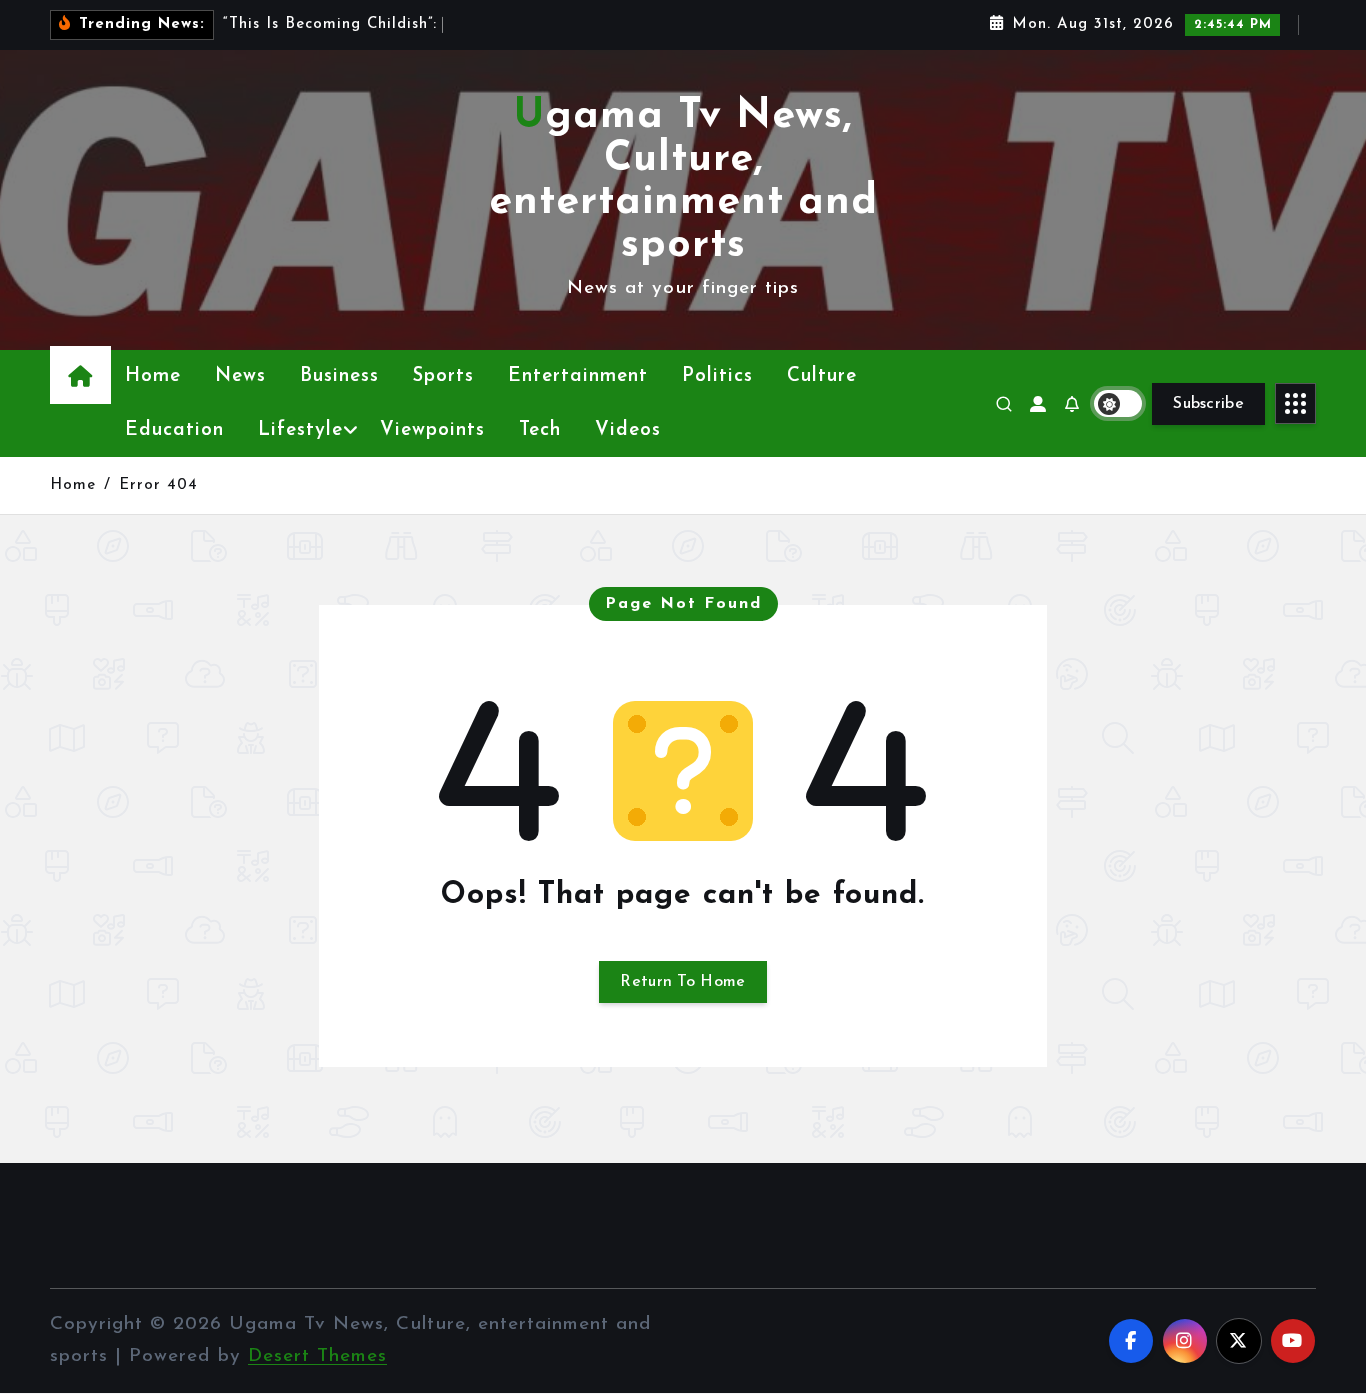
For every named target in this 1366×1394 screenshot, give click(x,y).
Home (153, 376)
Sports (443, 376)
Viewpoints (432, 430)
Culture (822, 376)
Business (339, 376)
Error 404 (158, 485)
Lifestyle (300, 430)
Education (174, 430)
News (240, 376)
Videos (628, 430)
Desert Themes (317, 1356)
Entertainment (578, 376)
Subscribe (1208, 404)
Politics (717, 376)
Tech (540, 430)
